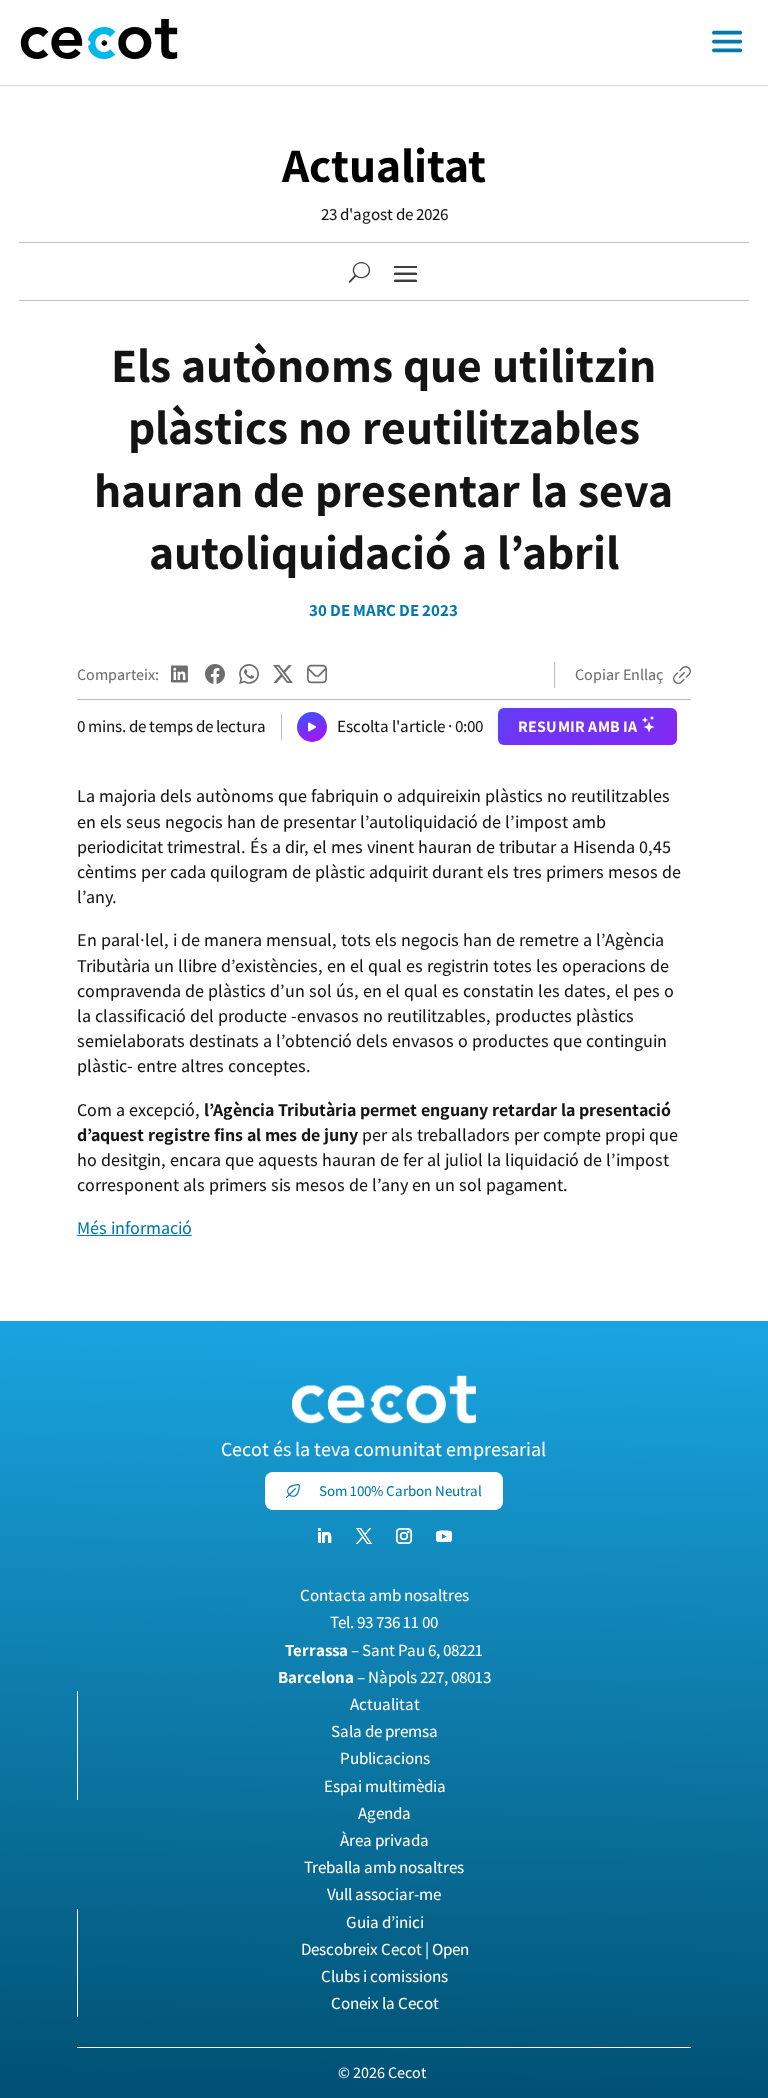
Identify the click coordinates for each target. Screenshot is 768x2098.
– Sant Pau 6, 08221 (384, 1650)
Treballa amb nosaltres (384, 1867)
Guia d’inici (385, 1922)
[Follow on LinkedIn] (324, 1536)
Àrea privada (384, 1840)
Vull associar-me (384, 1894)
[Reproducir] (312, 727)
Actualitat (384, 164)
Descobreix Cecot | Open (385, 1949)
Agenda (384, 1813)
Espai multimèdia (385, 1786)
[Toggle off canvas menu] (483, 43)
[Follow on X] (364, 1536)
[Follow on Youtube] (444, 1536)
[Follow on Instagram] (404, 1536)
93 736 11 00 (397, 1622)
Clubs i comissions (384, 1976)
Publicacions (385, 1758)
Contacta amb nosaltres (384, 1595)
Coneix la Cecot (385, 2003)
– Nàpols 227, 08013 (384, 1677)
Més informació (134, 1227)
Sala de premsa (384, 1731)
